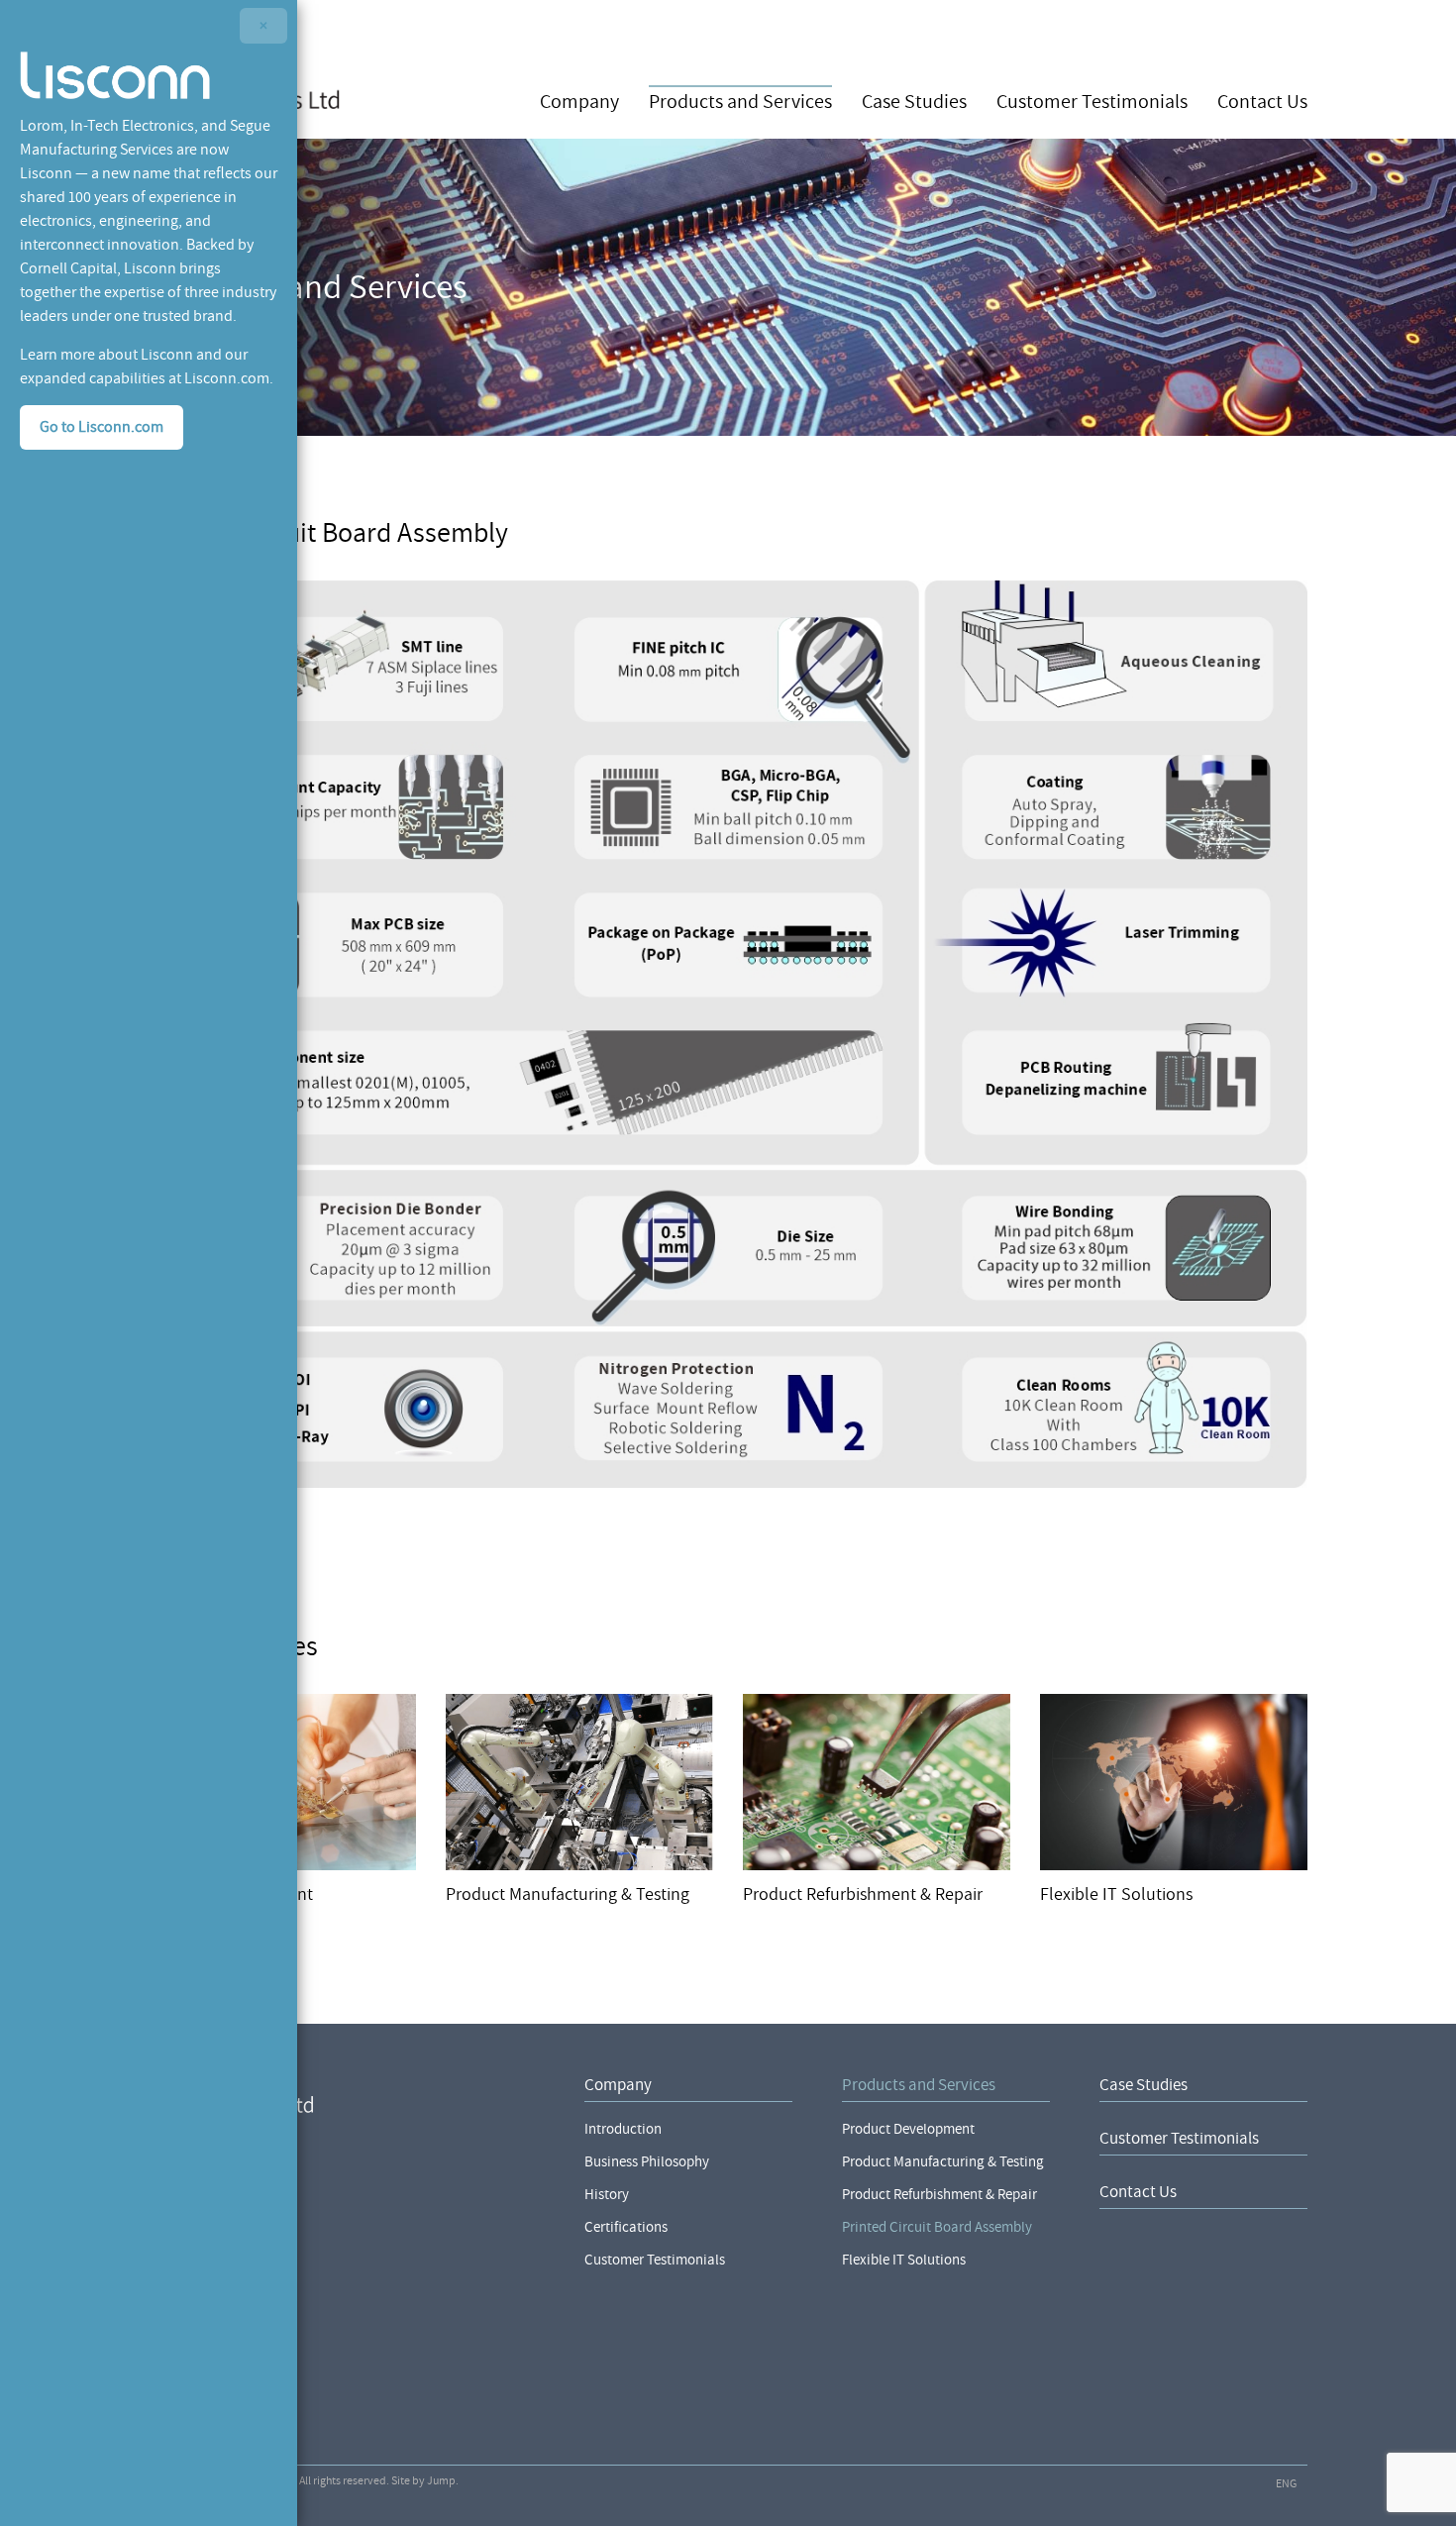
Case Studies (914, 100)
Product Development (908, 2129)
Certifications (626, 2227)
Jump (441, 2481)
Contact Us (1262, 100)
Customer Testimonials (1092, 100)
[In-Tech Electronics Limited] (342, 2093)
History (607, 2195)
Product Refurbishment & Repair (939, 2195)
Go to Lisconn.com (102, 427)
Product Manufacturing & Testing (943, 2162)
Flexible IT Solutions (904, 2260)
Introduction (623, 2129)
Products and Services (740, 100)
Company (579, 100)
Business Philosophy (647, 2162)
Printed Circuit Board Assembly (937, 2227)
